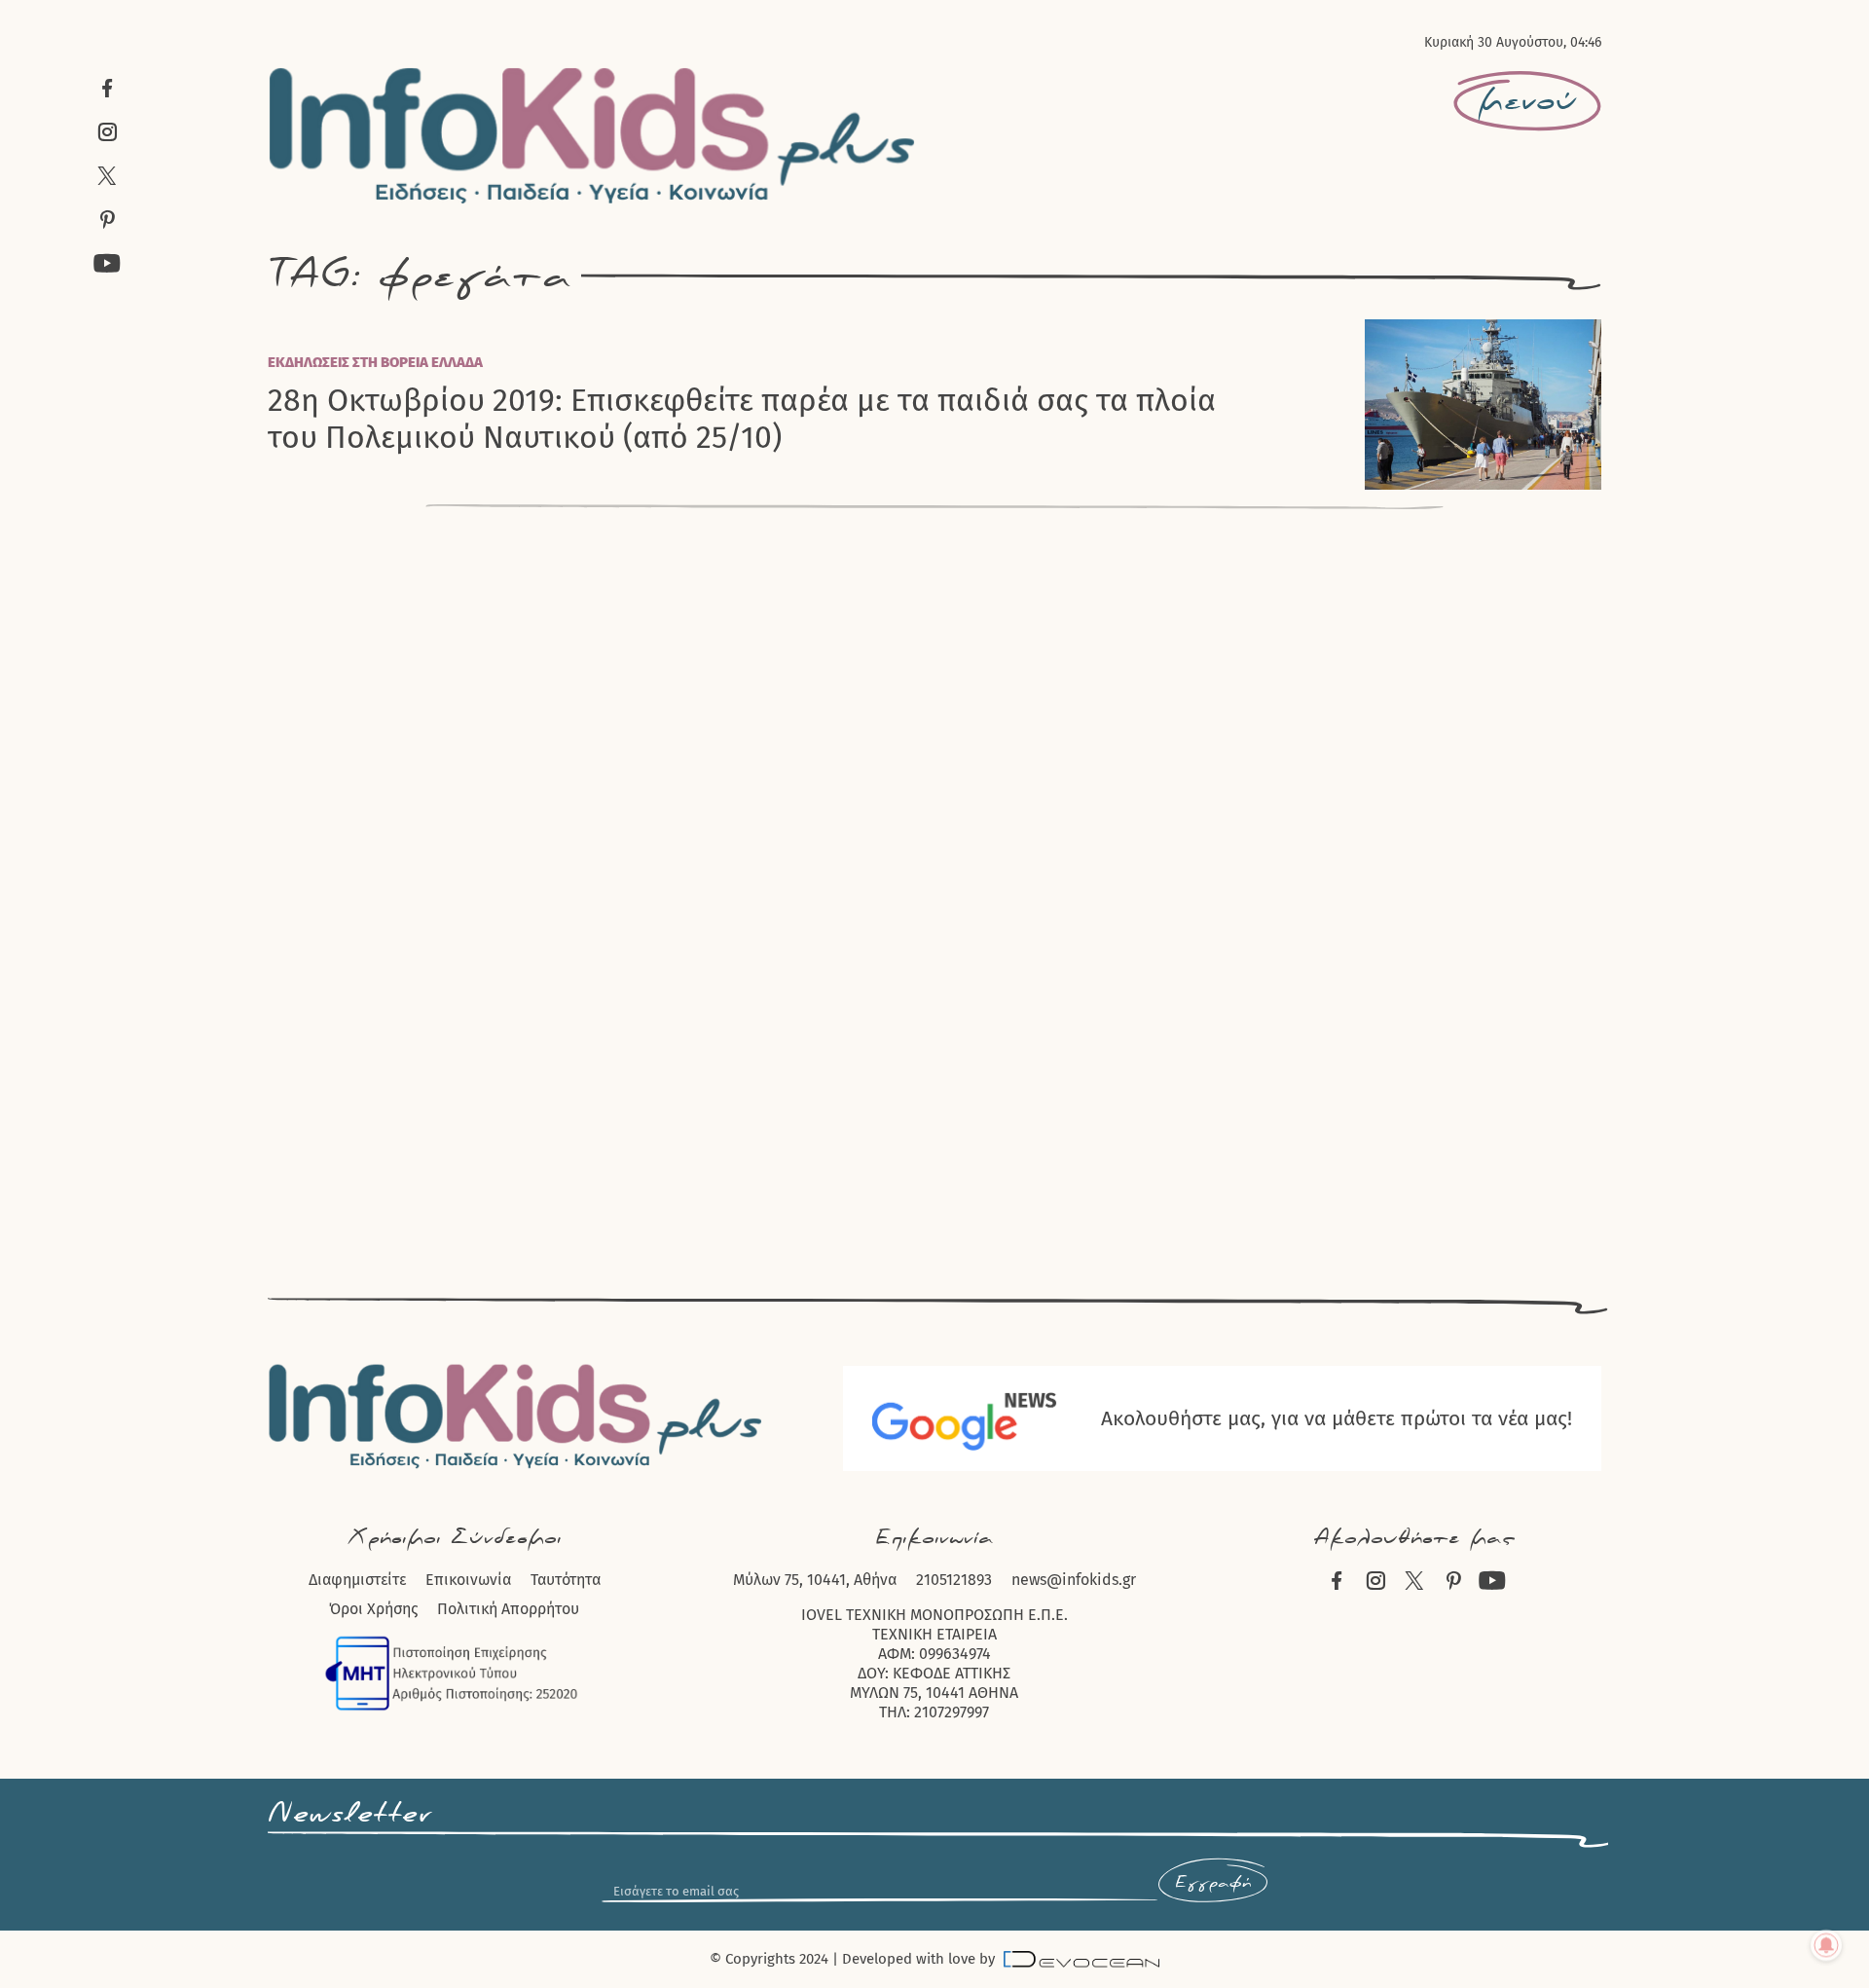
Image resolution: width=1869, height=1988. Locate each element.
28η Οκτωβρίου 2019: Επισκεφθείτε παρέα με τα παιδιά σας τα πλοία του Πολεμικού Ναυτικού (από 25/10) (742, 419)
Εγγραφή (1213, 1883)
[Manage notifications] (1826, 1945)
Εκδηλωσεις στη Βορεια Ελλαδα (375, 362)
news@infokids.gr (1074, 1580)
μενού (1527, 101)
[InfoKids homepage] (593, 135)
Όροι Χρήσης (373, 1609)
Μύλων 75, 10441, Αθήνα (815, 1580)
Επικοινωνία (468, 1580)
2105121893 (954, 1580)
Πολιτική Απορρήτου (508, 1609)
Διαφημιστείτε (357, 1580)
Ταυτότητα (566, 1580)
